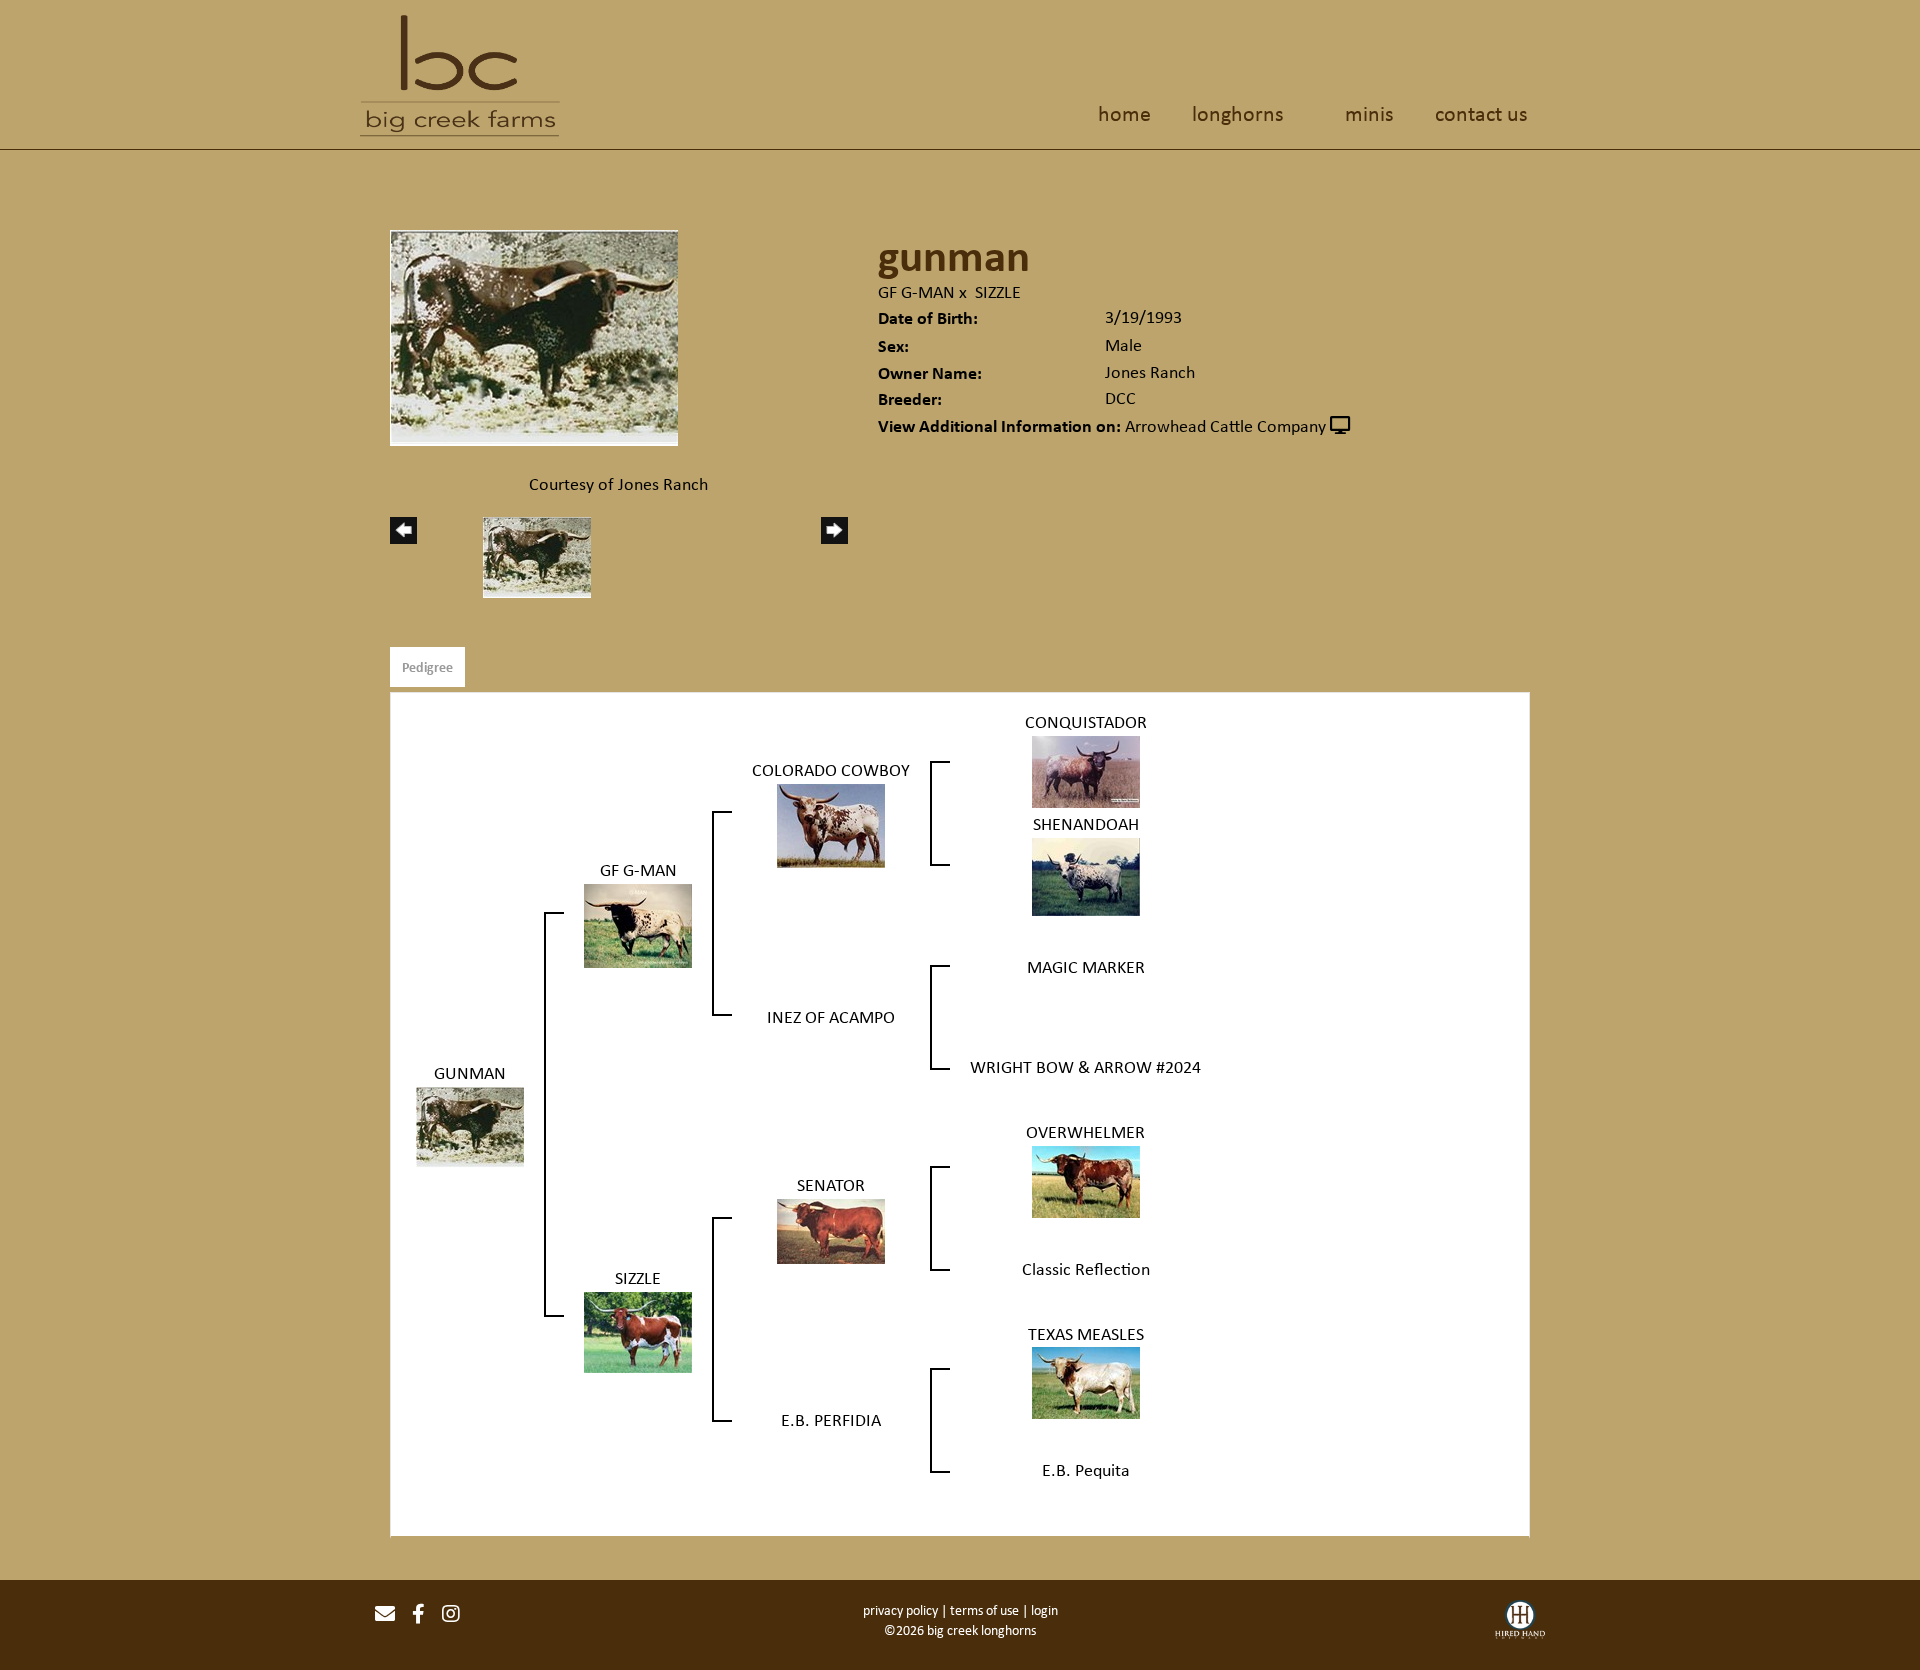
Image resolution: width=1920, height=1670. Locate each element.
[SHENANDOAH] (1086, 875)
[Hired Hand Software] (1520, 1622)
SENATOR (831, 1185)
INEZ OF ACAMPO (831, 1017)
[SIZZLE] (638, 1331)
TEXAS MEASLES (1086, 1334)
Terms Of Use (984, 1610)
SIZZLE (998, 292)
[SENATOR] (831, 1230)
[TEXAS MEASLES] (1086, 1381)
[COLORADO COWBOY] (831, 824)
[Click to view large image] (534, 336)
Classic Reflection (1086, 1269)
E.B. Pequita (1086, 1470)
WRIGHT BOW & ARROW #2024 (1085, 1067)
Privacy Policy (900, 1610)
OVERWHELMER (1085, 1132)
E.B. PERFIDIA (831, 1420)
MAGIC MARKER (1086, 967)
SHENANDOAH (1086, 824)
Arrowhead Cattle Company (1225, 426)
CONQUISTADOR (1086, 722)
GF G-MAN (916, 292)
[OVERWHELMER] (1086, 1180)
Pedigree (427, 666)
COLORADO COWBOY (831, 770)
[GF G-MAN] (638, 924)
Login (1044, 1610)
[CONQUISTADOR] (1086, 770)
